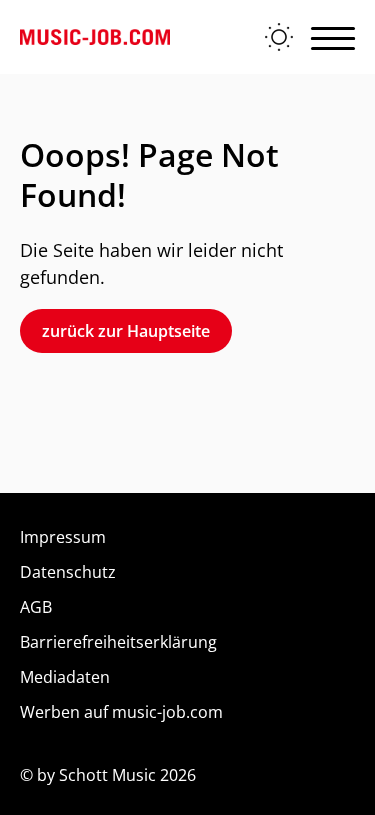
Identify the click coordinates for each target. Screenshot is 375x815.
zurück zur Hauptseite (126, 331)
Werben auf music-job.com (121, 712)
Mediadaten (65, 677)
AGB (36, 607)
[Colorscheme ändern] (279, 37)
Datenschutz (68, 572)
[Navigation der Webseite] (333, 37)
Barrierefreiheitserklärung (118, 642)
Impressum (63, 537)
